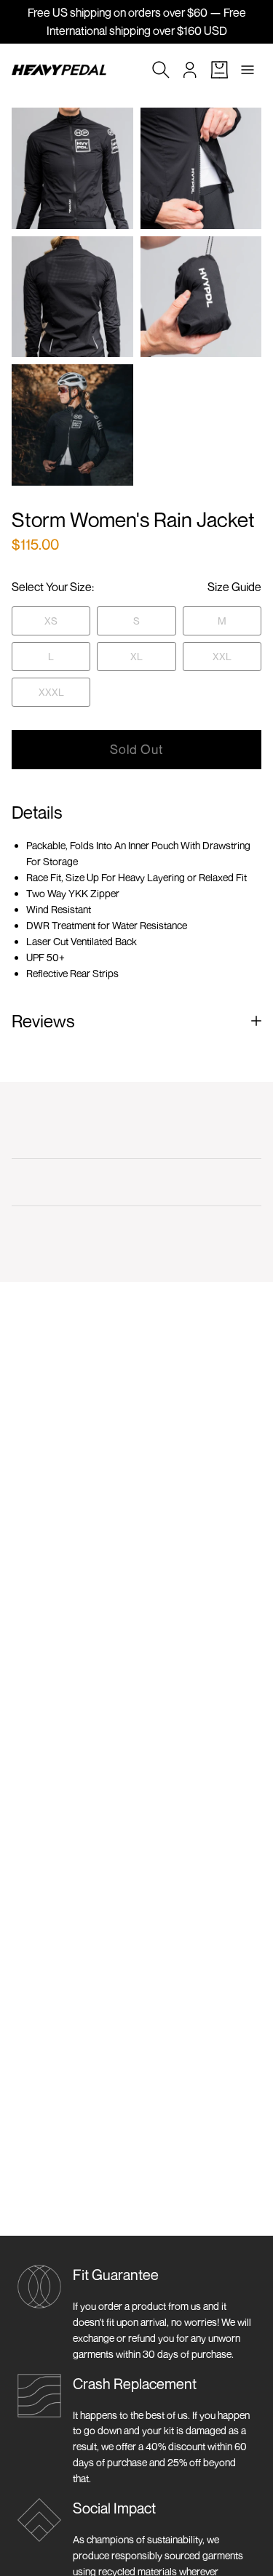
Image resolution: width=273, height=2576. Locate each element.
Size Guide (234, 587)
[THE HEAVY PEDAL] (59, 70)
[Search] (161, 70)
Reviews (43, 1021)
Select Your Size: (53, 587)
